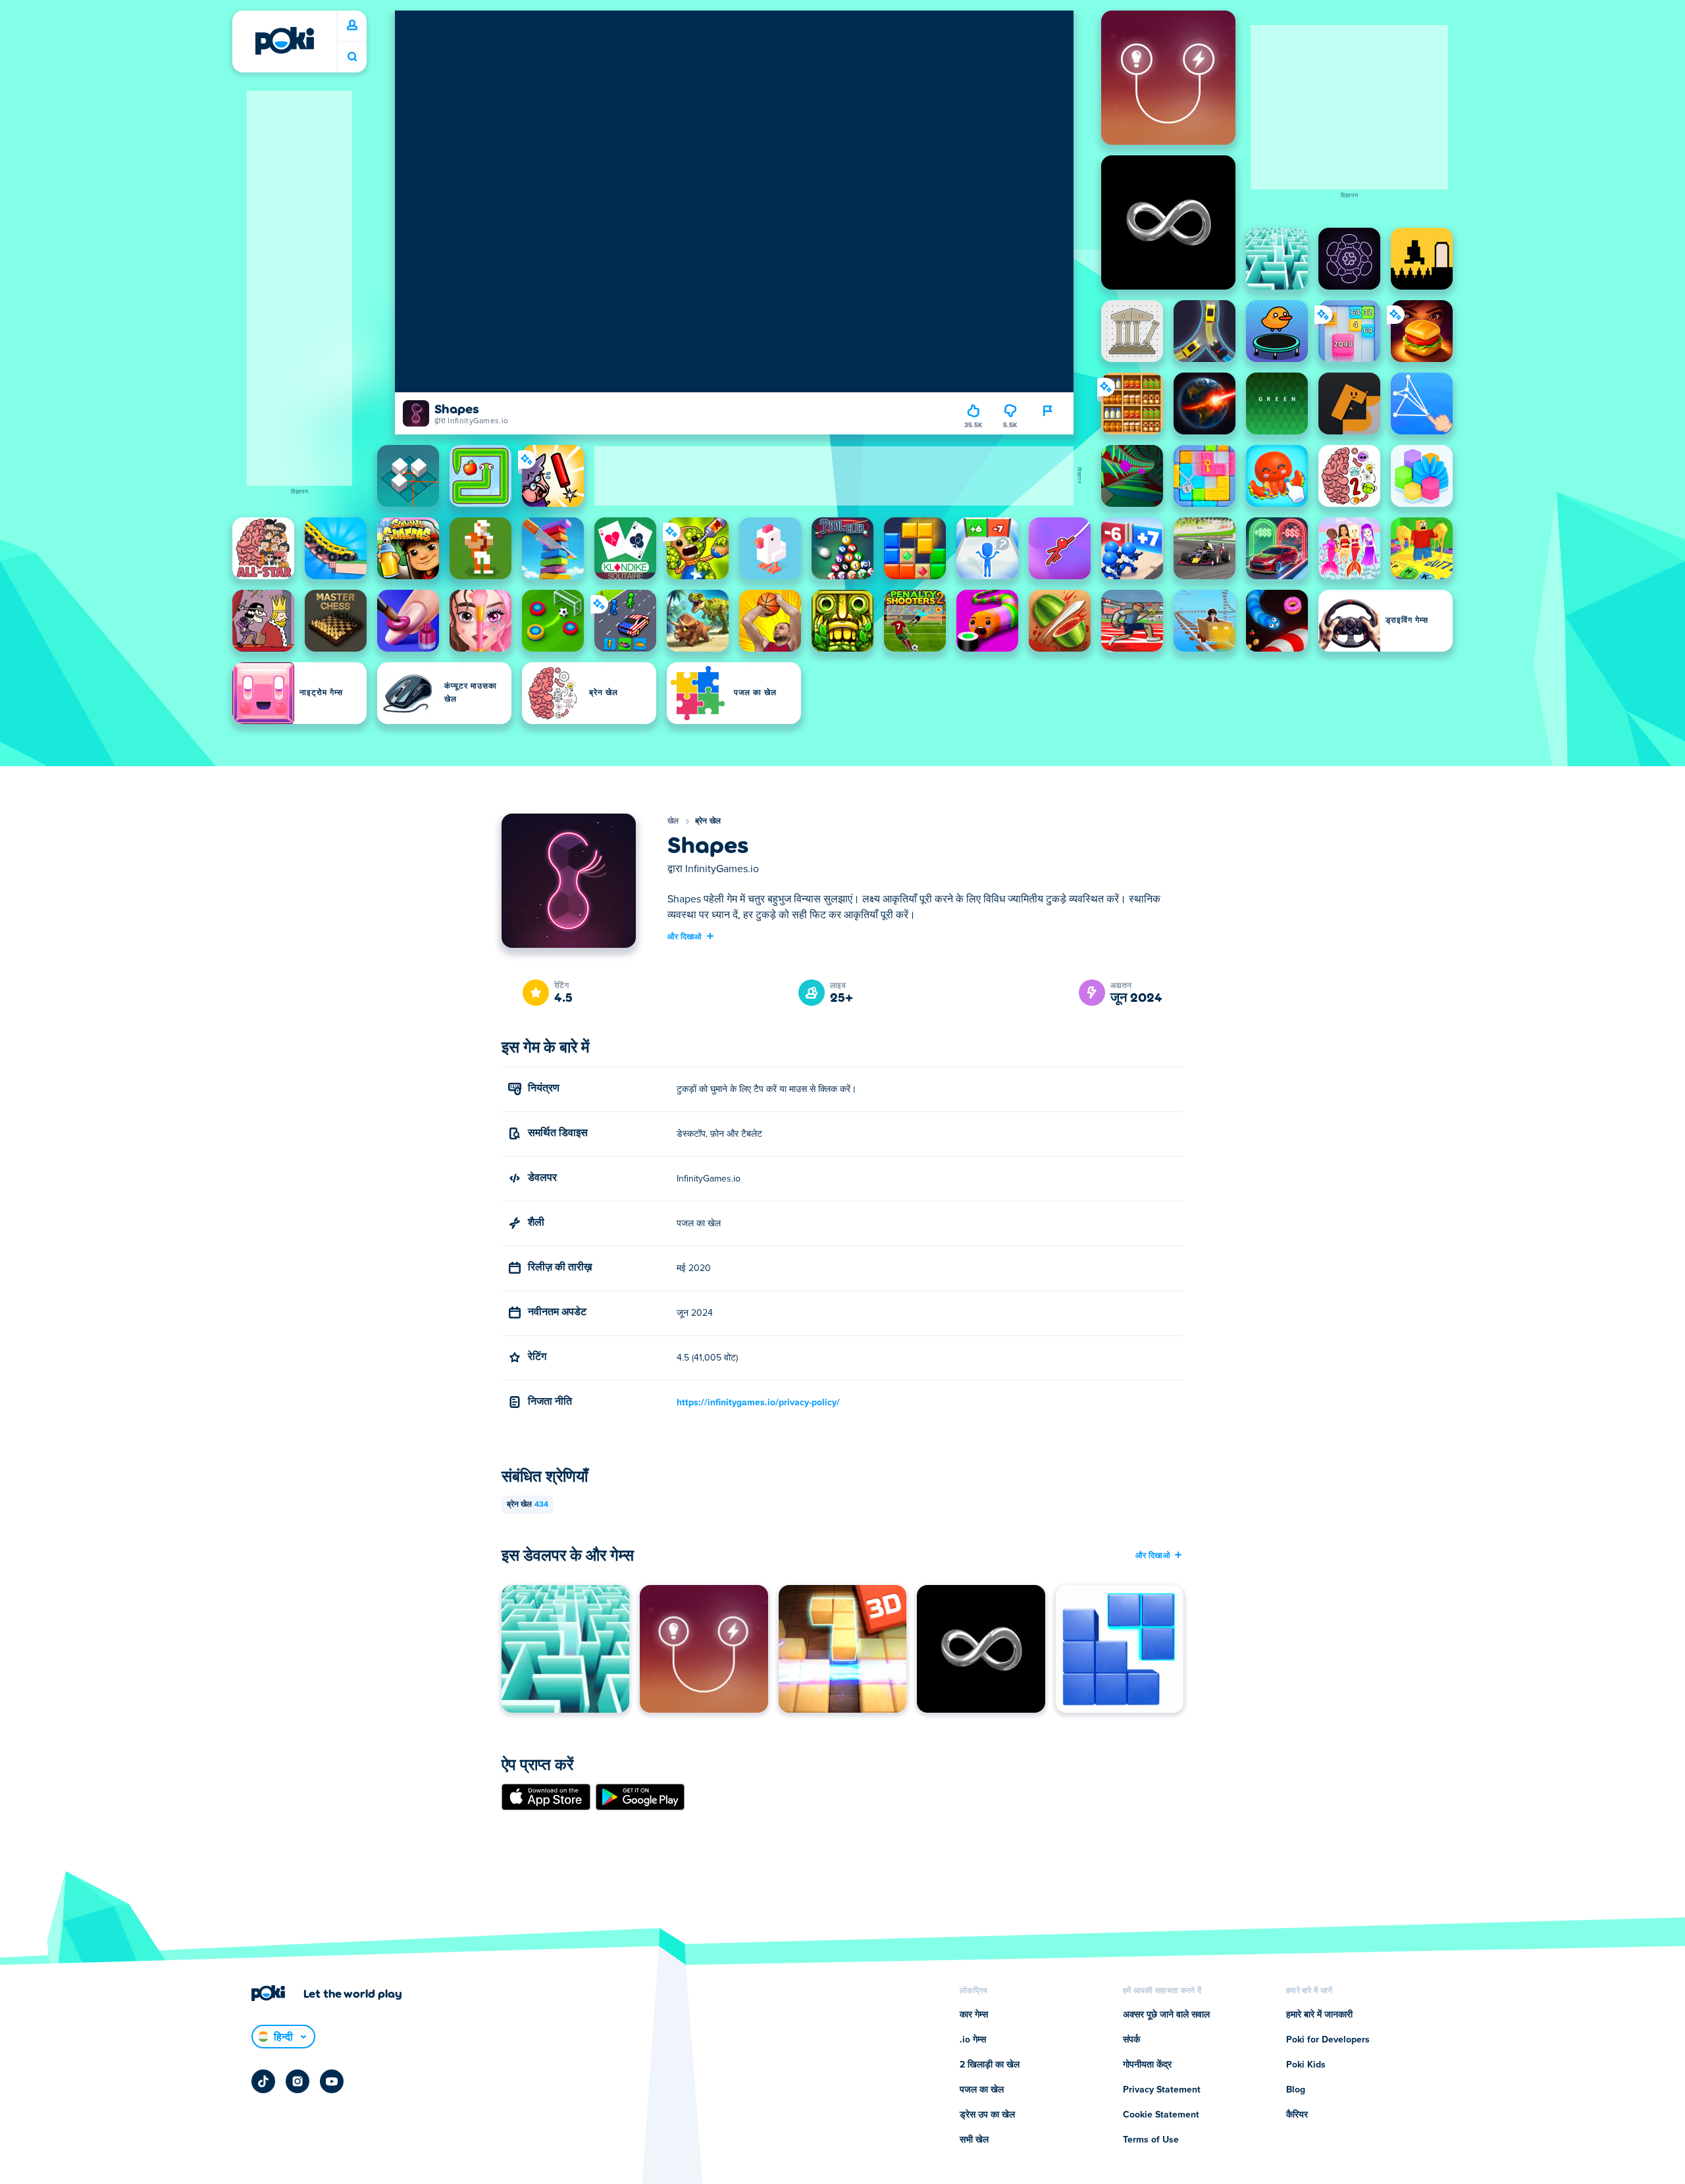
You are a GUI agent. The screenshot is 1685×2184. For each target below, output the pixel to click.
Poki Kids (1306, 2065)
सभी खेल (974, 2140)
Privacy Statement (1162, 2090)
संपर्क (1131, 2040)
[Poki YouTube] (332, 2081)
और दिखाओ (685, 936)
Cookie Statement (1161, 2115)
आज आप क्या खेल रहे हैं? (352, 57)
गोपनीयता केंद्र (1147, 2065)
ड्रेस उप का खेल (987, 2115)
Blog (1296, 2090)
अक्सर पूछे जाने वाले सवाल (1166, 2015)
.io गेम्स (973, 2040)
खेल (673, 821)
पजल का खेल (982, 2090)
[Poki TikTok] (263, 2081)
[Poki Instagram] (298, 2081)
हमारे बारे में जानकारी (1319, 2015)
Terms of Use (1151, 2140)
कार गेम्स (974, 2015)
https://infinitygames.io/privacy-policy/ (758, 1403)
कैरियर (1297, 2115)
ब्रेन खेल (708, 821)
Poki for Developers (1328, 2040)
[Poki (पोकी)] (284, 41)
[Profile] (352, 26)
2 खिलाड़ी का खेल (990, 2065)
